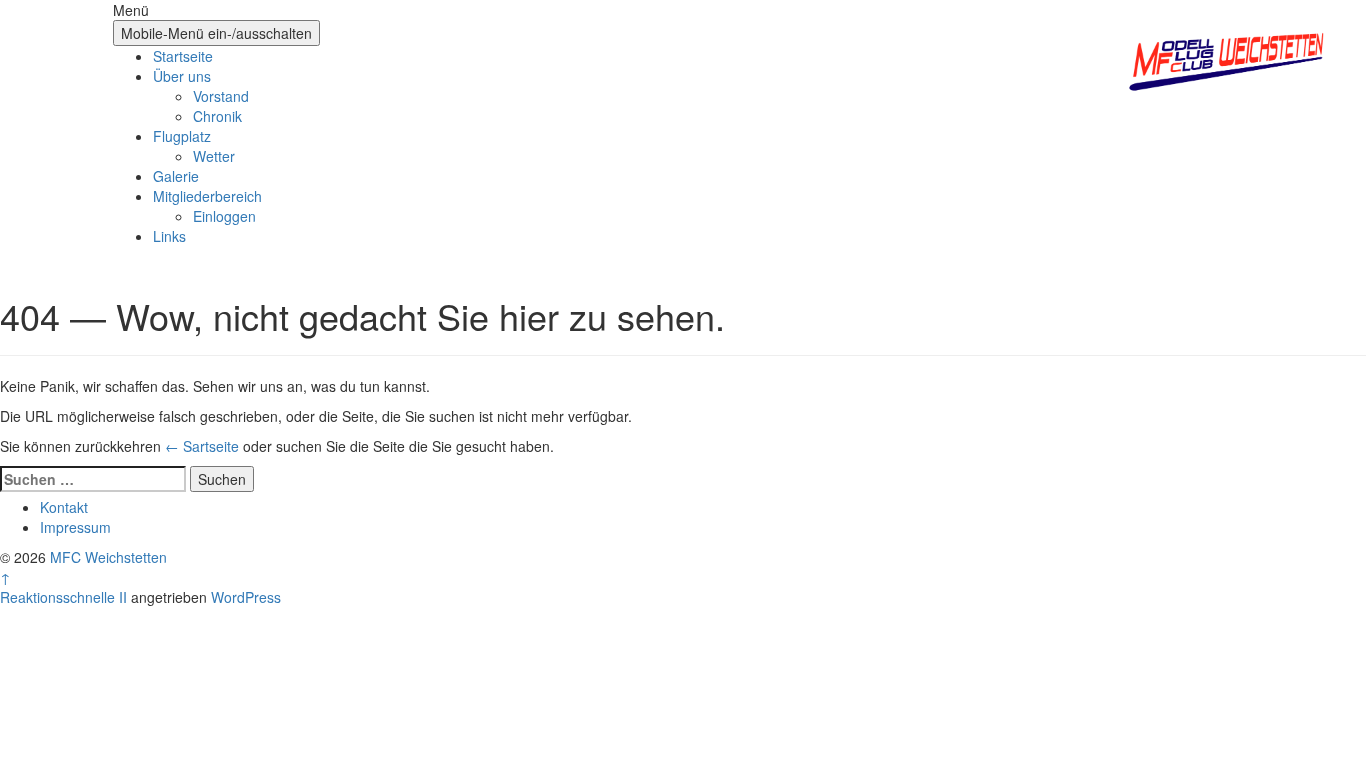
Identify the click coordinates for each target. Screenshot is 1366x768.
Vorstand (221, 96)
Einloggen (224, 216)
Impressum (75, 527)
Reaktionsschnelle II (63, 597)
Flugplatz (182, 136)
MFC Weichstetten (108, 557)
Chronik (217, 116)
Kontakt (64, 507)
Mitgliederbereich (207, 196)
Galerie (176, 176)
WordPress (246, 597)
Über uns (182, 76)
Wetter (214, 156)
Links (169, 236)
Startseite (183, 56)
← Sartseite (202, 446)
